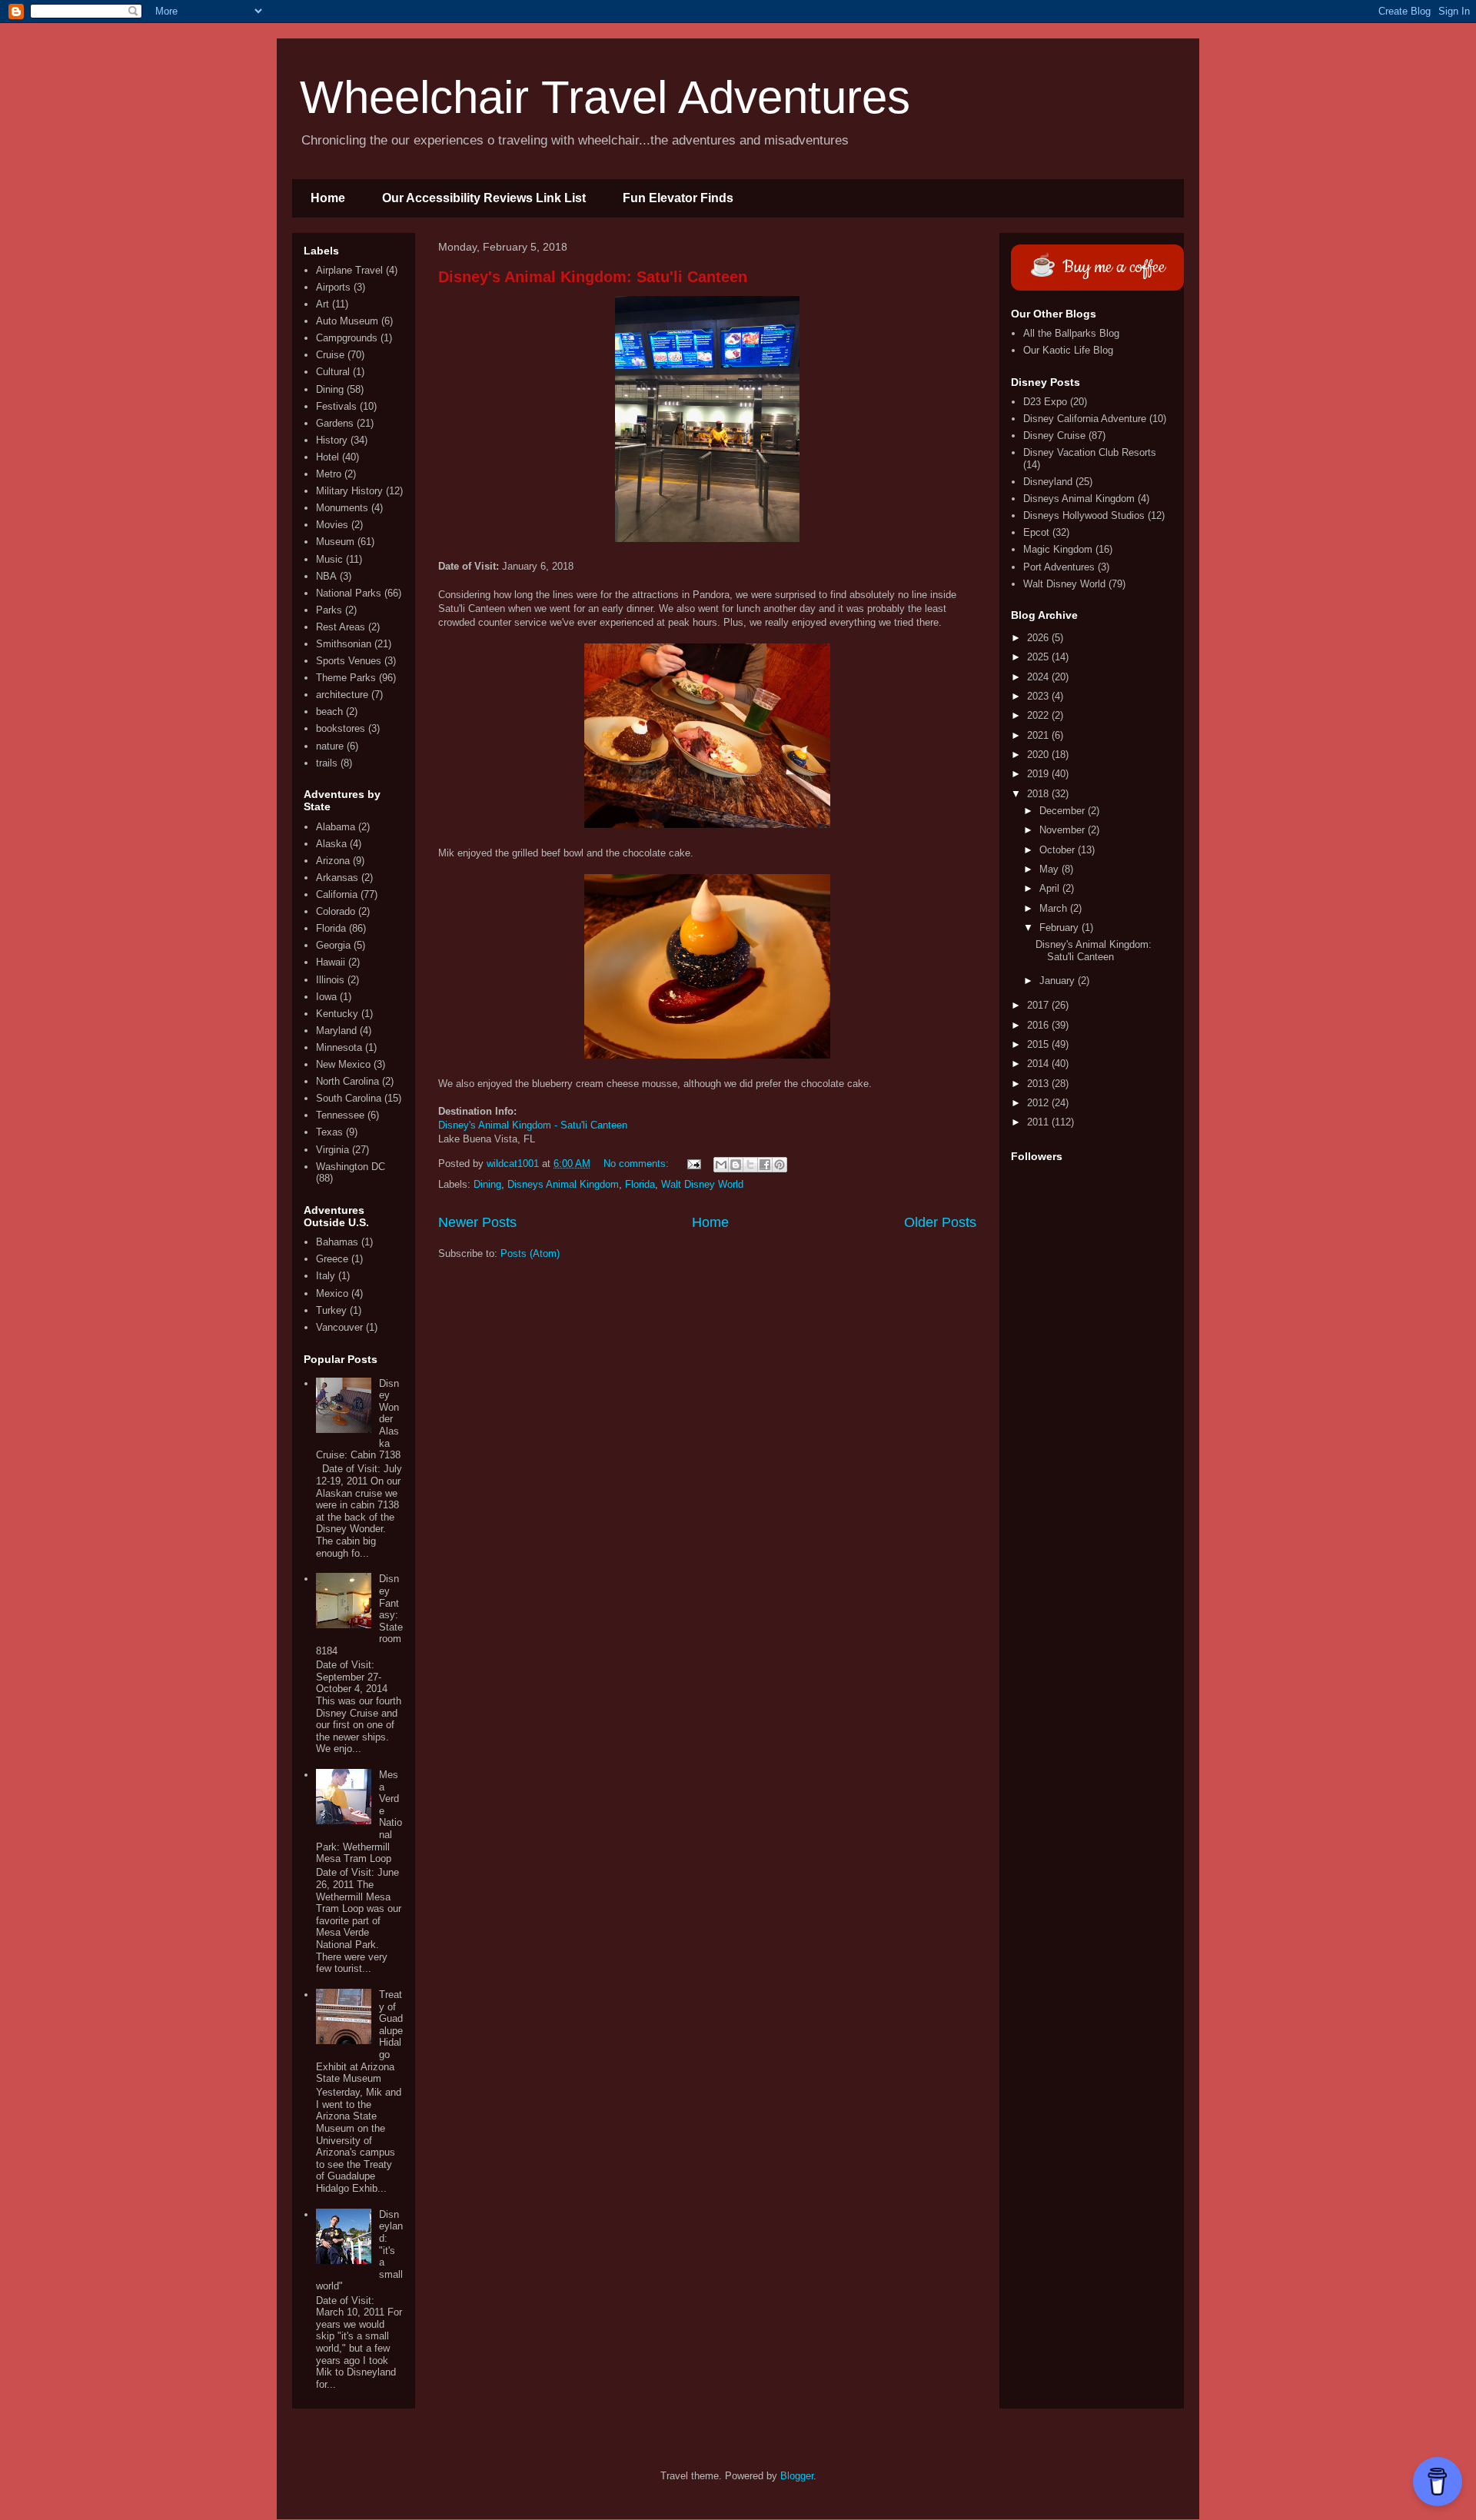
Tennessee (340, 1115)
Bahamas (337, 1242)
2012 (1039, 1103)
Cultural (333, 372)
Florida (640, 1184)
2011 (1039, 1122)
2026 (1039, 638)
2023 (1039, 696)
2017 (1039, 1005)
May (1050, 869)
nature (330, 746)
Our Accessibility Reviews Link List (484, 198)
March (1055, 908)
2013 (1039, 1084)
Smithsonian (344, 644)
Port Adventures (1059, 567)
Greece (332, 1259)
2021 (1039, 735)
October (1059, 850)
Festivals (336, 406)
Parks (329, 610)
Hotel (327, 457)
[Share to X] (750, 1165)
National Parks (349, 593)
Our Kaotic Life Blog (1068, 350)
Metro (329, 474)
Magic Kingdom (1058, 549)
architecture (342, 695)
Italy (326, 1276)
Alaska (331, 844)
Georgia (333, 945)
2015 (1039, 1044)
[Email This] (721, 1165)
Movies (332, 525)
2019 (1039, 774)
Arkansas (337, 878)
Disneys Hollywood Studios (1084, 515)
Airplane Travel (349, 270)
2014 (1039, 1064)
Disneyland (1048, 482)
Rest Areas (341, 627)
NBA (326, 576)
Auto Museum (347, 321)
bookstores (341, 728)
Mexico (332, 1293)
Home (328, 198)
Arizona (333, 861)
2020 (1039, 755)
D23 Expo (1045, 402)
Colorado (336, 911)
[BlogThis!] (736, 1165)
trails (327, 763)
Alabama (336, 827)
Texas (329, 1132)
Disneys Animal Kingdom (563, 1184)
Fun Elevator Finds (678, 198)
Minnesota (339, 1047)
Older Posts (940, 1222)
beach (329, 711)
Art (322, 304)
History (332, 440)
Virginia (332, 1150)
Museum (335, 542)
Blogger (797, 2476)
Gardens (335, 423)
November (1064, 830)
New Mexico (343, 1064)
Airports (333, 287)
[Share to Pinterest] (780, 1165)
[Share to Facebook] (765, 1165)
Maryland (336, 1031)
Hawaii (331, 962)
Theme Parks (346, 678)
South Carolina (349, 1098)
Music (329, 559)
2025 (1039, 657)
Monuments (342, 508)
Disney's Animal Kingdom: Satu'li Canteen (593, 277)
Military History (349, 491)
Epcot (1036, 532)
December (1064, 811)
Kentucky (337, 1014)
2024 (1039, 677)
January (1059, 981)
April (1051, 888)
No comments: (638, 1164)
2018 (1039, 794)
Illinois (330, 980)
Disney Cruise (1054, 436)
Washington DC (351, 1167)
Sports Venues (349, 661)
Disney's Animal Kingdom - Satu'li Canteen (533, 1125)
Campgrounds (347, 338)
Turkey (331, 1310)
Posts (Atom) (530, 1253)
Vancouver (339, 1327)
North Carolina (347, 1081)
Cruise (330, 355)
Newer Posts (477, 1222)
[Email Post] (693, 1164)
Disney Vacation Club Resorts (1090, 452)
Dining (487, 1184)
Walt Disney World (702, 1184)
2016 (1039, 1025)
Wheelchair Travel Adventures (605, 97)
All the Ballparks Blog (1071, 333)
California (337, 894)
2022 (1039, 715)
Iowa (326, 997)
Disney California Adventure (1085, 419)
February (1060, 928)
